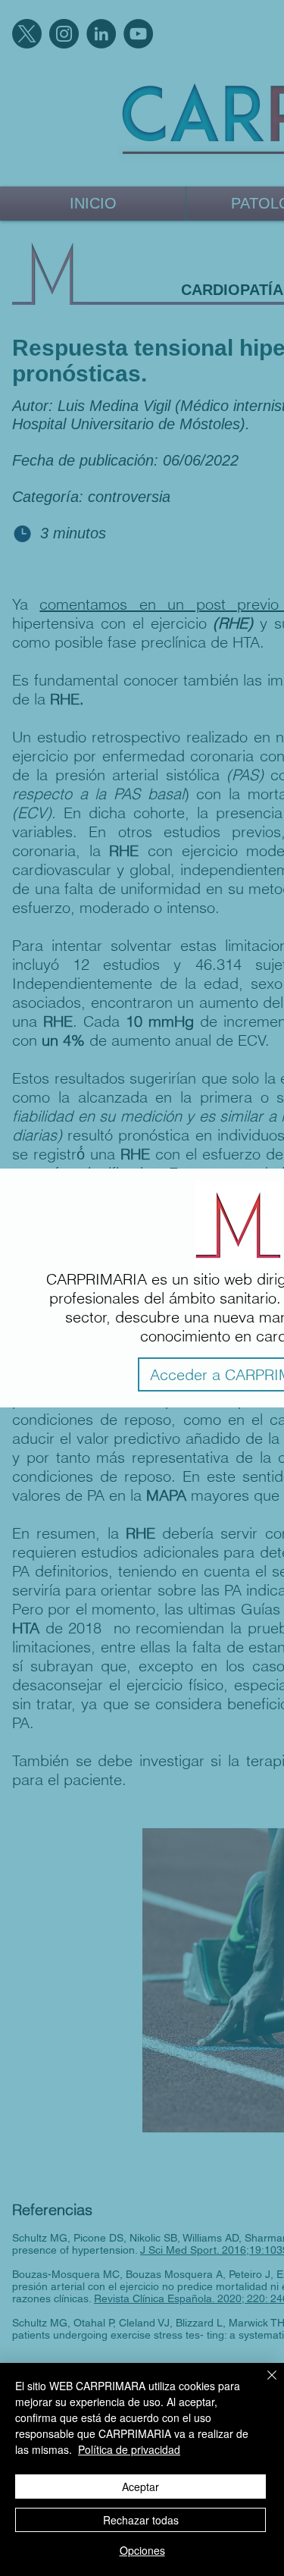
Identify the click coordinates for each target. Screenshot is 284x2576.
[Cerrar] (263, 2384)
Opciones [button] (142, 2550)
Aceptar (140, 2487)
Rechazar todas (141, 2520)
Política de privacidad (129, 2449)
